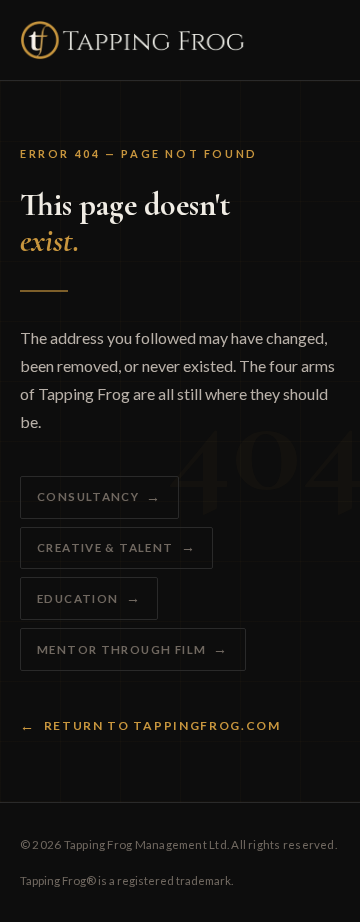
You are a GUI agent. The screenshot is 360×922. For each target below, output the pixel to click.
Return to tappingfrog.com (162, 725)
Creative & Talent (105, 547)
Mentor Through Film (121, 649)
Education (77, 598)
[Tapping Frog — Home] (133, 40)
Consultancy (88, 496)
